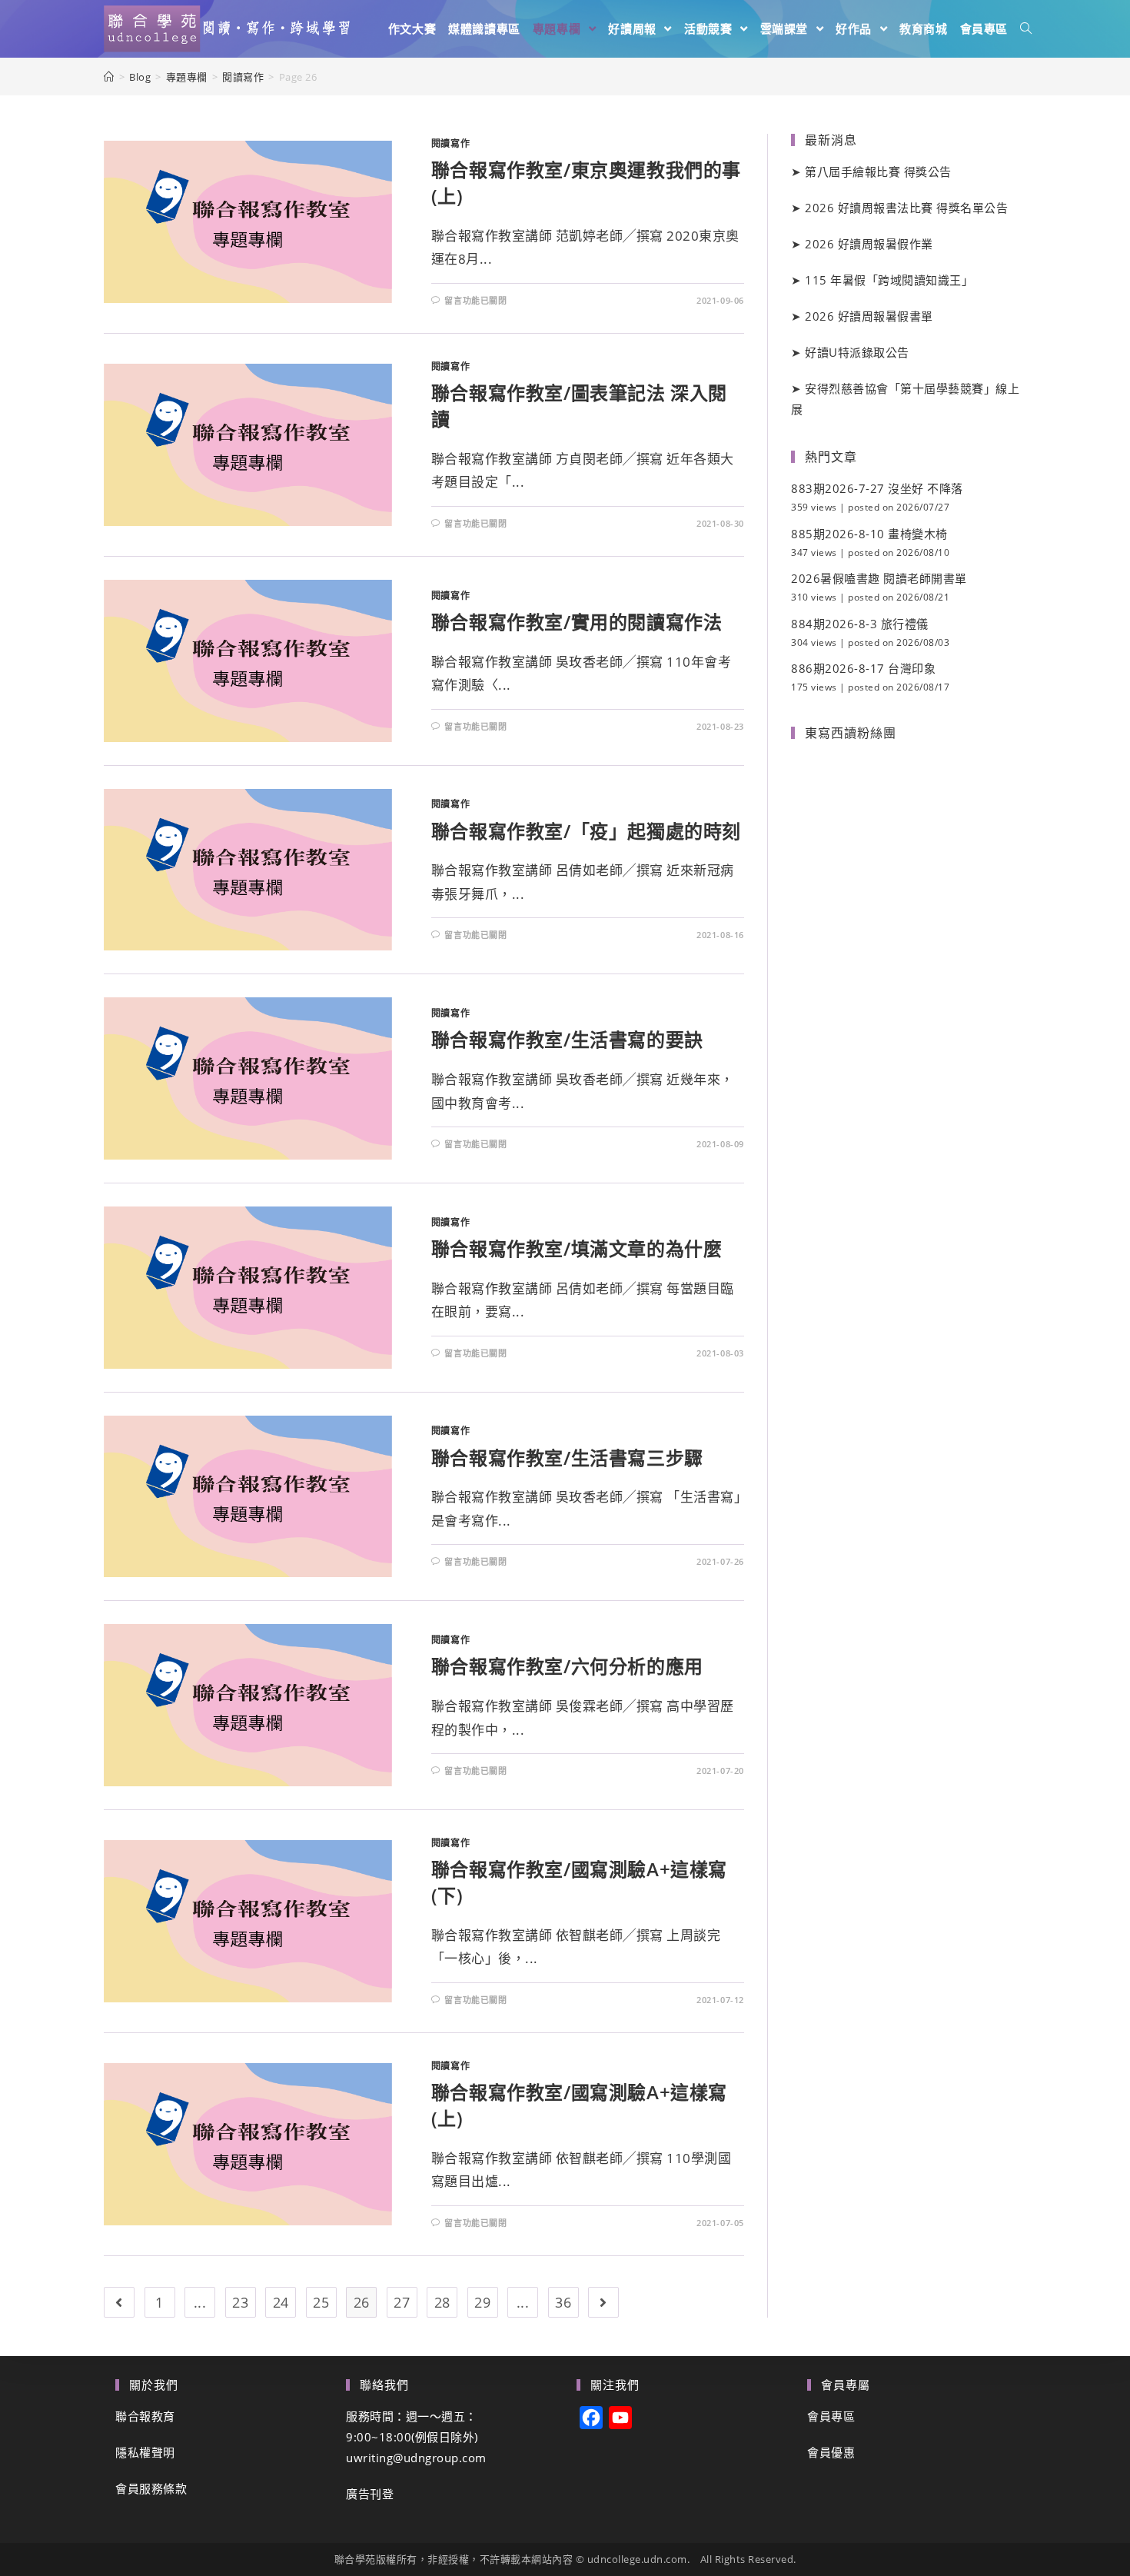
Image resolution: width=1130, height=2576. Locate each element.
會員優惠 (831, 2452)
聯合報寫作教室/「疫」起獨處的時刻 (586, 831)
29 (482, 2302)
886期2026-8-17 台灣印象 (863, 668)
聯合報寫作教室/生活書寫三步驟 (567, 1458)
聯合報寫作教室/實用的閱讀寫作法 (577, 622)
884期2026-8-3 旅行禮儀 (860, 624)
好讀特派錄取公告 (857, 352)
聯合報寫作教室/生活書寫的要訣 (567, 1039)
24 (281, 2302)
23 (240, 2302)
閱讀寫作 (450, 143)
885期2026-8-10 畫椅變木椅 (869, 534)
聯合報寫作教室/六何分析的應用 (567, 1666)
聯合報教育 (145, 2416)
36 (563, 2302)
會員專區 (831, 2416)
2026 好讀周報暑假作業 (869, 244)
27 (402, 2302)
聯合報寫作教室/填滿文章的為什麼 (577, 1248)
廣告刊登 (370, 2494)
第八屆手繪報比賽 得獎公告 (878, 171)
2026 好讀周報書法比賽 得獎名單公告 (906, 208)
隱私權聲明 (145, 2452)
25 (321, 2302)
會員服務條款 (151, 2488)
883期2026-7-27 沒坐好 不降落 (877, 488)
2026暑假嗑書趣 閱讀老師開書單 (879, 578)
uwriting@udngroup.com (416, 2458)
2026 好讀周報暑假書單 (869, 316)
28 (442, 2302)
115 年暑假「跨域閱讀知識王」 (889, 280)
